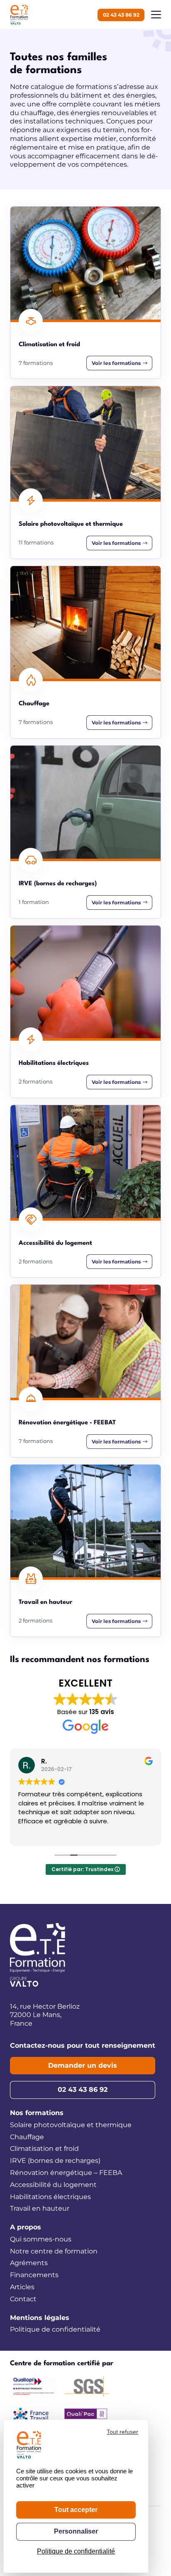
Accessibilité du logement (53, 2185)
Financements (34, 2275)
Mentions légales (40, 2318)
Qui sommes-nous (41, 2239)
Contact (23, 2299)
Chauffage (27, 2137)
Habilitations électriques (50, 2197)
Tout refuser (122, 2432)
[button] (156, 15)
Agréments (29, 2263)
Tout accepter (76, 2510)
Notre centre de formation (54, 2251)
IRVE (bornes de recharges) (55, 2161)
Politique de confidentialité (55, 2329)
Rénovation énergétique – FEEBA (66, 2173)
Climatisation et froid (44, 2149)
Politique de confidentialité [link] (76, 2551)
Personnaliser (76, 2531)
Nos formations (37, 2113)
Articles (22, 2287)
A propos (26, 2227)
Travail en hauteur (40, 2208)
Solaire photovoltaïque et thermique (71, 2125)
